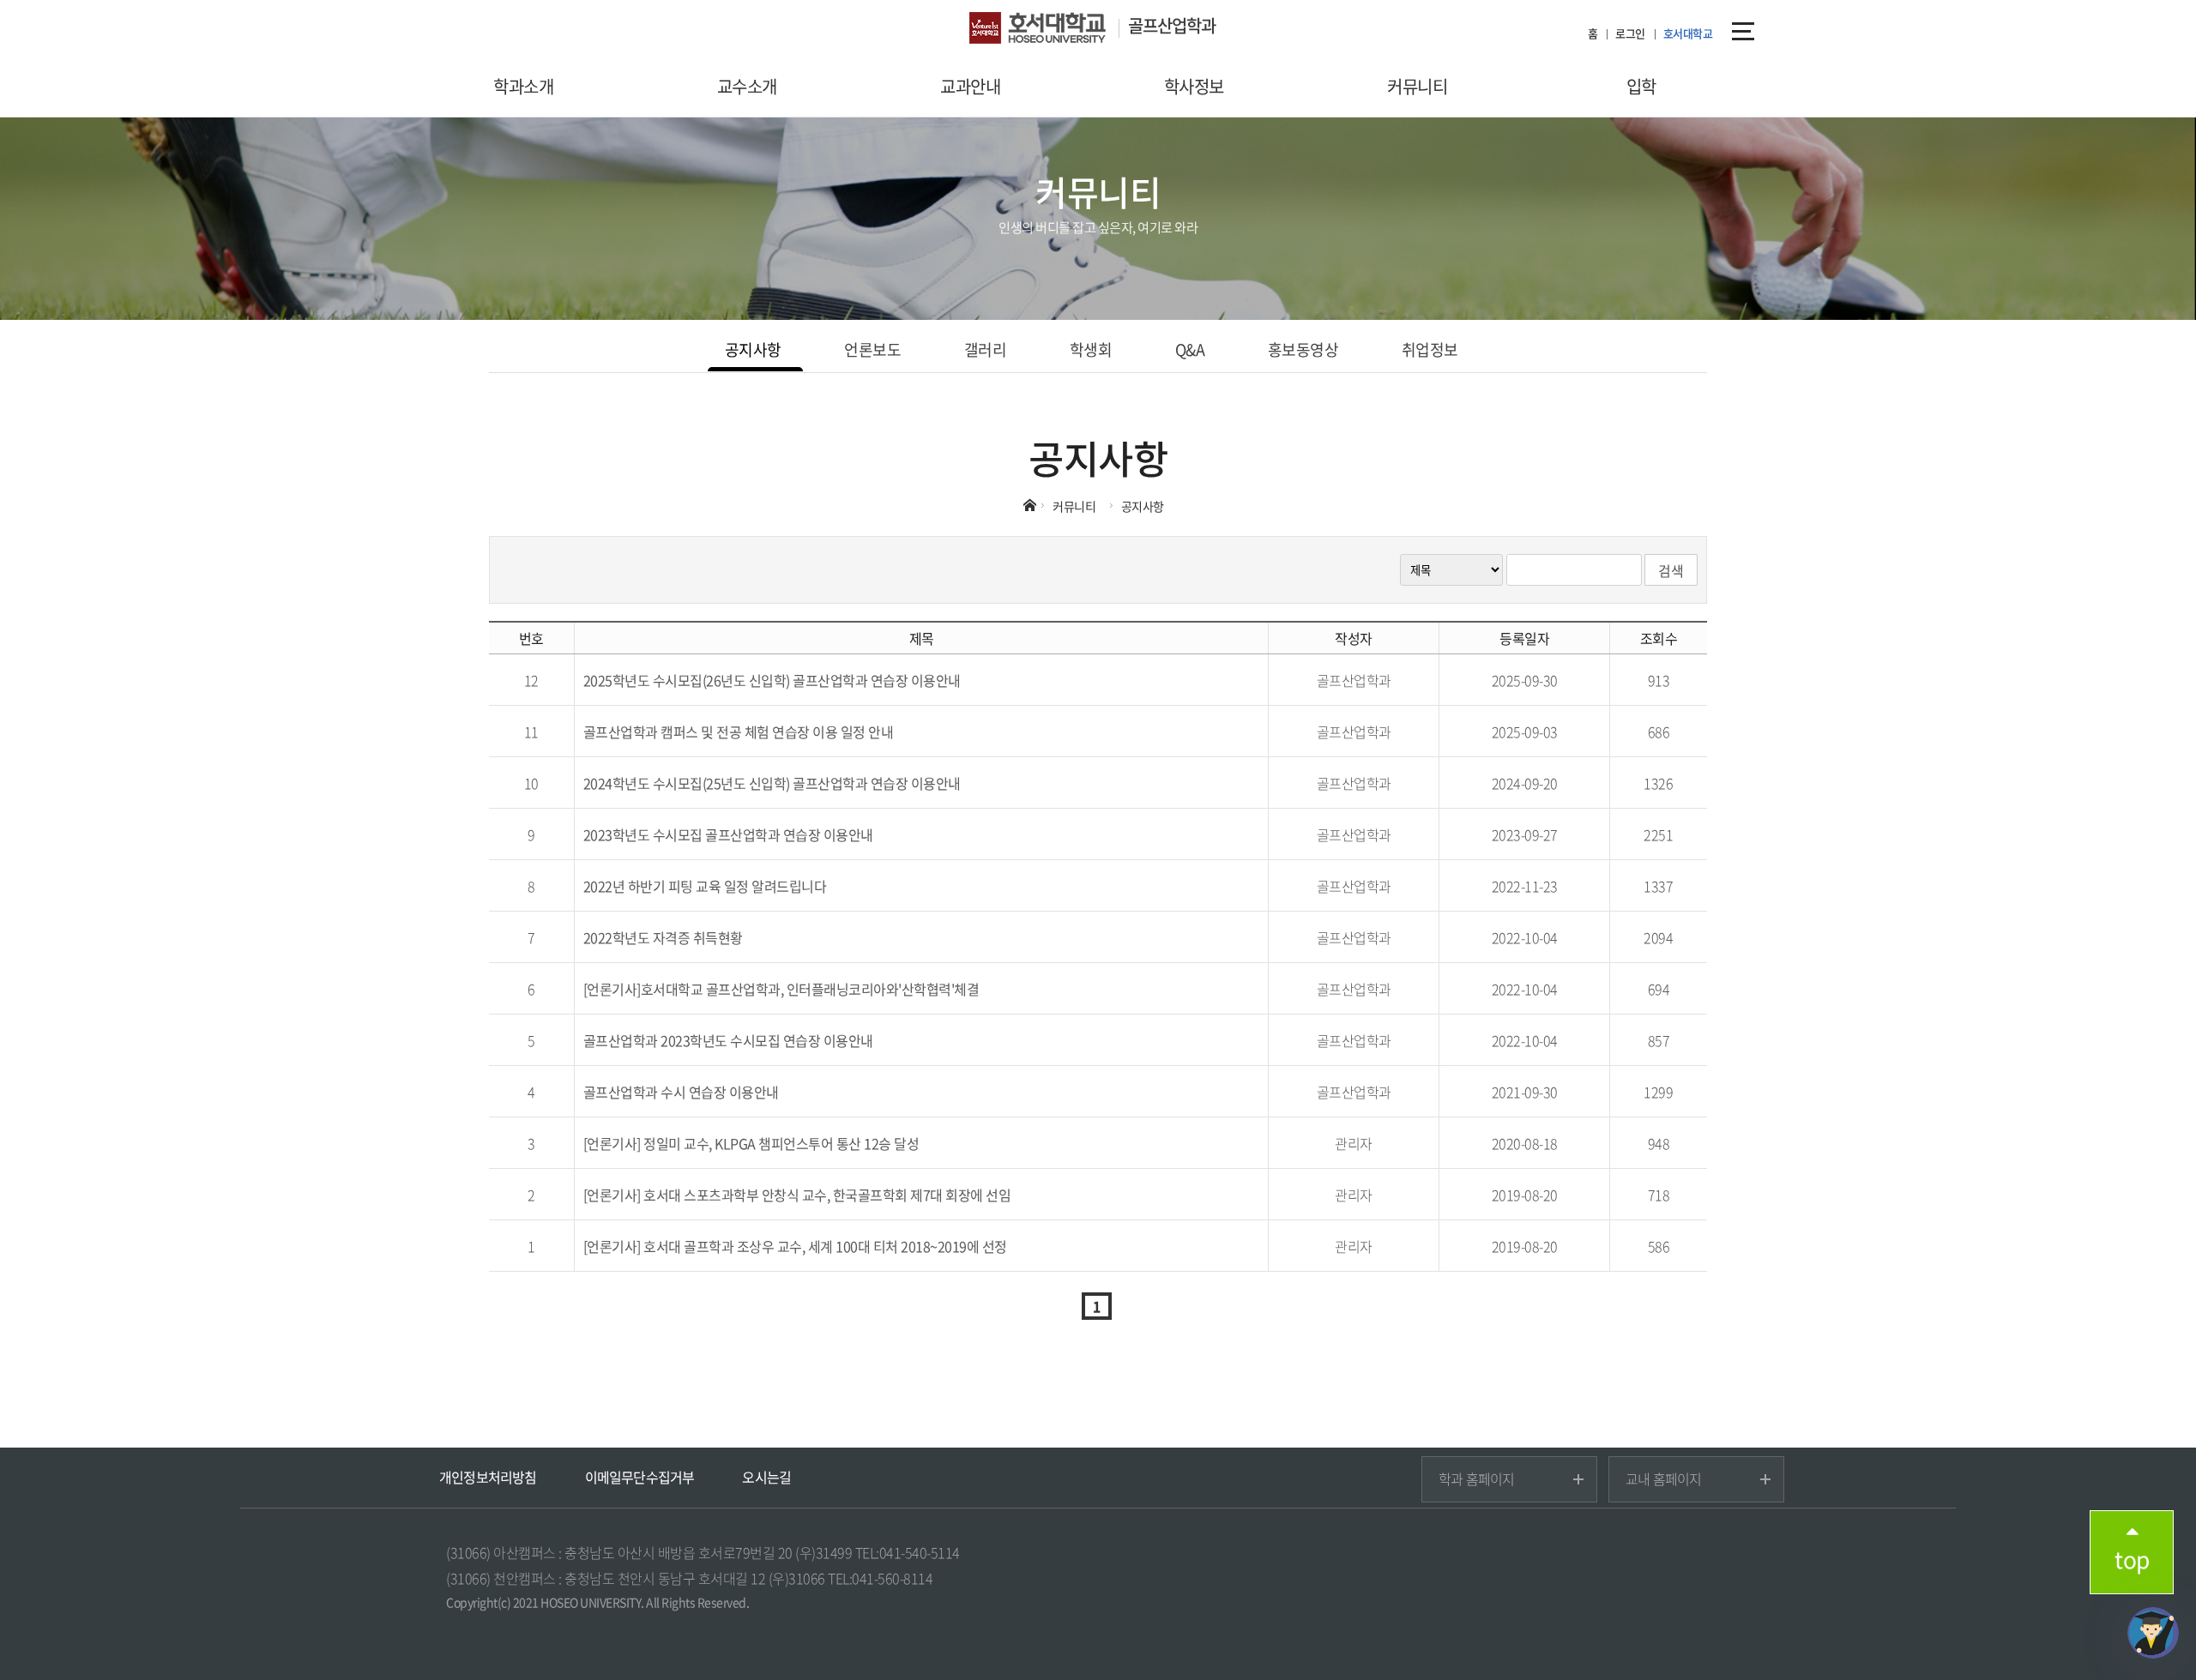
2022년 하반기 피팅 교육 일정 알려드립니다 (705, 886)
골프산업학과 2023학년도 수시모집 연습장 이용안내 (728, 1040)
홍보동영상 (1303, 349)
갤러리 (986, 349)
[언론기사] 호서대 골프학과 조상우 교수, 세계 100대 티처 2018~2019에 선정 (795, 1246)
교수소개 (747, 86)
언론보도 (872, 349)
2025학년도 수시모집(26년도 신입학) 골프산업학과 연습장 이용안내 (772, 680)
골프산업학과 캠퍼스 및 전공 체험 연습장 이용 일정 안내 (739, 732)
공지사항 (753, 349)
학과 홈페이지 (1476, 1478)
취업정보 (1430, 349)
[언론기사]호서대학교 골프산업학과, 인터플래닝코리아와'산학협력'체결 (781, 989)
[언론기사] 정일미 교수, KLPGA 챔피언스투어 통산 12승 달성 (751, 1143)
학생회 (1091, 349)
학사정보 (1194, 86)
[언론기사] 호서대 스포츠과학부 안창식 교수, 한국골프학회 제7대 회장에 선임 (797, 1195)
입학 (1641, 86)
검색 (1671, 570)
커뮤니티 (1417, 86)
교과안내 (970, 86)
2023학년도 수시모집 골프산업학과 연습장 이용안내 (728, 834)
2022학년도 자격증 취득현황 (663, 937)
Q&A (1190, 349)
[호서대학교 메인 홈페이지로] (1049, 30)
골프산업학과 (1172, 25)
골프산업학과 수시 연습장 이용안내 (681, 1092)
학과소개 (523, 86)
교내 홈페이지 (1663, 1478)
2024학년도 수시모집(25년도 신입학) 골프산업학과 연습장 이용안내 (772, 783)
